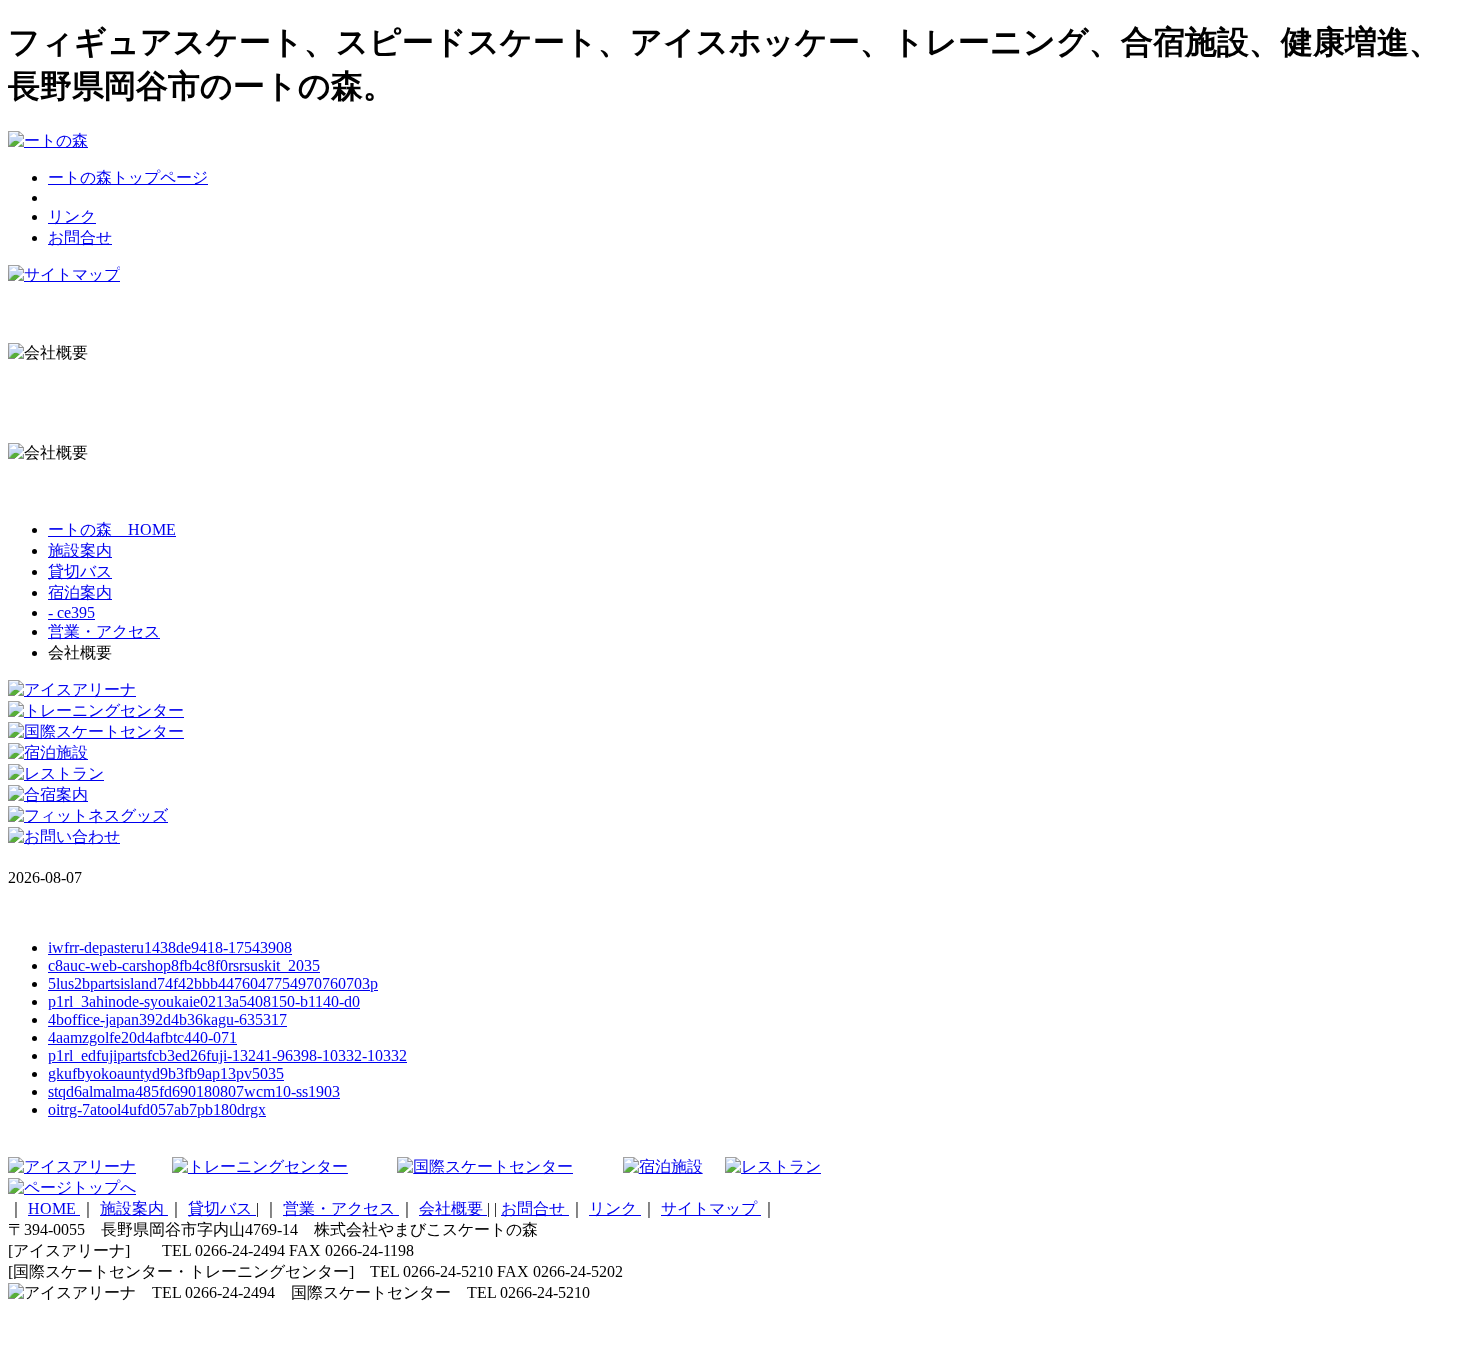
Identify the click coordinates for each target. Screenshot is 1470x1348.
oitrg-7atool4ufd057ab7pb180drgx (157, 1109)
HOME (54, 1208)
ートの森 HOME (112, 529)
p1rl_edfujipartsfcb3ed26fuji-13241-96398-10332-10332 (227, 1055)
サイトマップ (711, 1208)
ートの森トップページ (128, 177)
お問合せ (80, 237)
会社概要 (453, 1208)
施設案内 (80, 550)
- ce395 (71, 612)
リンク (72, 216)
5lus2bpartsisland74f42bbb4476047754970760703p (213, 983)
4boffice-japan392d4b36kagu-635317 (167, 1019)
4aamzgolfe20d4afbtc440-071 (142, 1037)
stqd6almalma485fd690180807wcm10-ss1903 (194, 1091)
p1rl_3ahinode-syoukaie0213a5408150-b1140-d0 (204, 1001)
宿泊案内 (80, 592)
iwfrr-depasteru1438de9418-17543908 (170, 947)
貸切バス (80, 571)
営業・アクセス (104, 631)
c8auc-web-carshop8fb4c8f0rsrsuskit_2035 (184, 965)
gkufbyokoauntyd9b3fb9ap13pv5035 (166, 1073)
